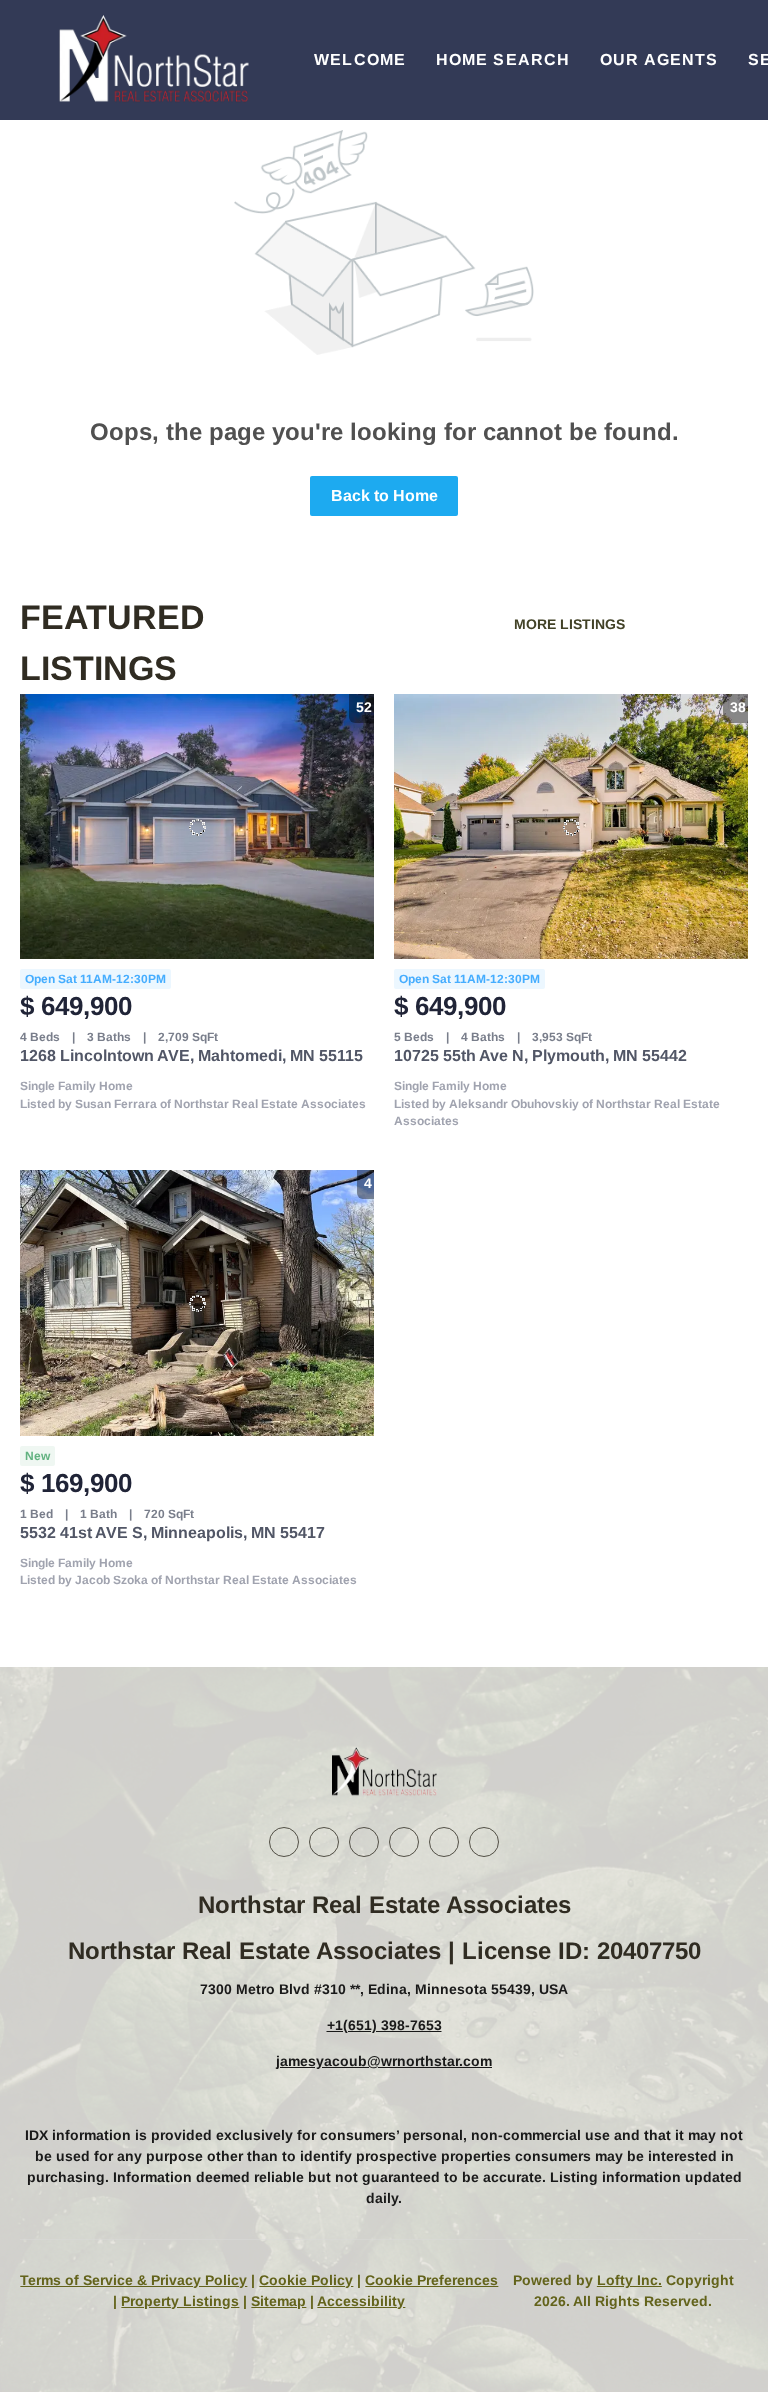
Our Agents (659, 59)
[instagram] (404, 1842)
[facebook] (284, 1842)
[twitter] (364, 1842)
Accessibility (361, 2301)
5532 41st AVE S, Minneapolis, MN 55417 (172, 1532)
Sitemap (278, 2301)
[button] (152, 60)
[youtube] (444, 1842)
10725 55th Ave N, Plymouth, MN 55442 (540, 1055)
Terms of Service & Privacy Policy (133, 2280)
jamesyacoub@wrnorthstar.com (384, 2061)
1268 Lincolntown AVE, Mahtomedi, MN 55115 (191, 1055)
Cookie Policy (306, 2280)
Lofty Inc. (629, 2280)
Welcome (360, 59)
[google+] (484, 1842)
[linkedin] (324, 1842)
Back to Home (384, 495)
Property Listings (180, 2301)
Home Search (503, 59)
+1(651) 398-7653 (384, 2025)
